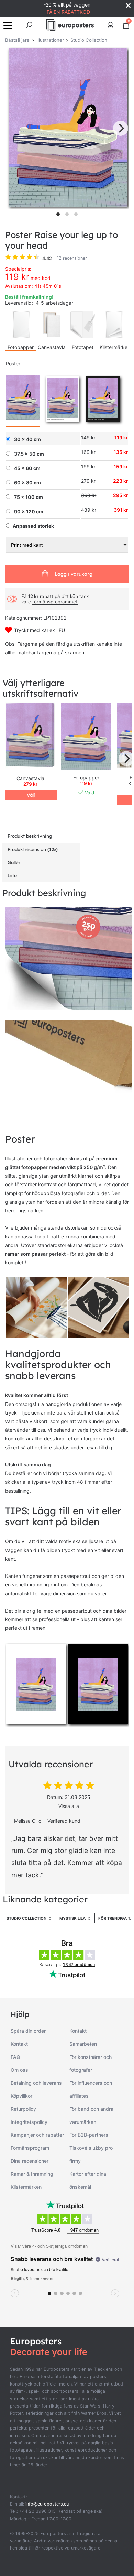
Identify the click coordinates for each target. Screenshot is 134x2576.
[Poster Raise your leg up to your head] (86, 736)
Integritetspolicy (29, 2122)
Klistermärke (114, 347)
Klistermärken (26, 2187)
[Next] (121, 128)
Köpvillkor (21, 2096)
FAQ (15, 2057)
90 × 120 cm (29, 512)
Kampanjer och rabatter (37, 2135)
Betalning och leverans (36, 2083)
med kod (41, 278)
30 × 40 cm (27, 439)
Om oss (19, 2070)
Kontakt (19, 2044)
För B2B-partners (89, 2135)
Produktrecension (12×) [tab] (33, 849)
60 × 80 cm (27, 483)
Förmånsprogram (30, 2148)
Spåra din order (28, 2031)
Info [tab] (12, 875)
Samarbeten (83, 2044)
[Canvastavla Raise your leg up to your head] (30, 736)
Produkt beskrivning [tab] (30, 836)
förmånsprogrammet (55, 602)
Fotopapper (21, 347)
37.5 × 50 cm (29, 454)
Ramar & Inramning (32, 2174)
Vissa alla (69, 1806)
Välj (31, 795)
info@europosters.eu (47, 2504)
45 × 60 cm (27, 468)
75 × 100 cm (29, 497)
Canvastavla (52, 347)
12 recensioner (72, 258)
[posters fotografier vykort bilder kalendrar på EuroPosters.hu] (70, 25)
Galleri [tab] (15, 862)
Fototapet (83, 347)
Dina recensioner (30, 2161)
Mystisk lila (72, 1918)
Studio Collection (26, 1918)
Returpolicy (23, 2109)
